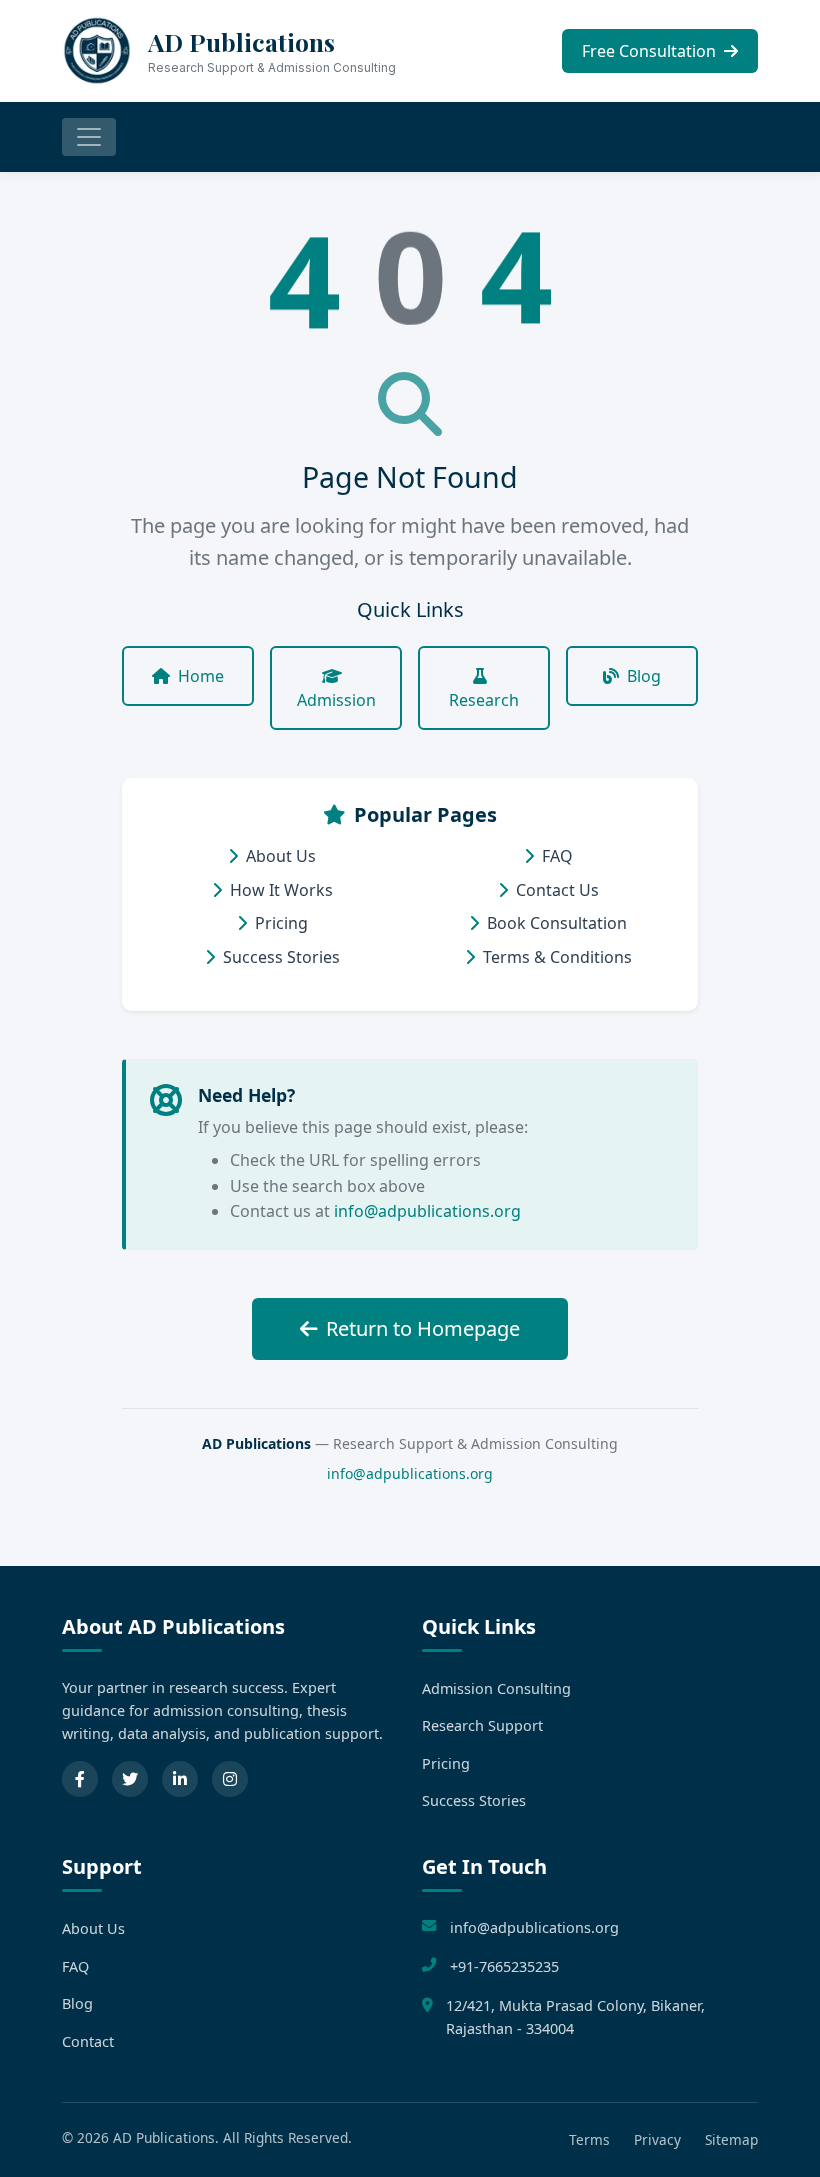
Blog (644, 676)
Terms (589, 2139)
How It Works (281, 890)
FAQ (557, 856)
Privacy (657, 2139)
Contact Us (557, 890)
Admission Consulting (496, 1688)
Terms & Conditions (557, 957)
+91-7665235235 (504, 1966)
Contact (88, 2041)
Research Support (482, 1725)
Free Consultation (651, 51)
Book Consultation (557, 923)
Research (484, 700)
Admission (336, 700)
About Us (281, 856)
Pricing (281, 923)
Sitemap (731, 2139)
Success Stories (281, 957)
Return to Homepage (423, 1328)
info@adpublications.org (427, 1211)
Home (201, 676)
